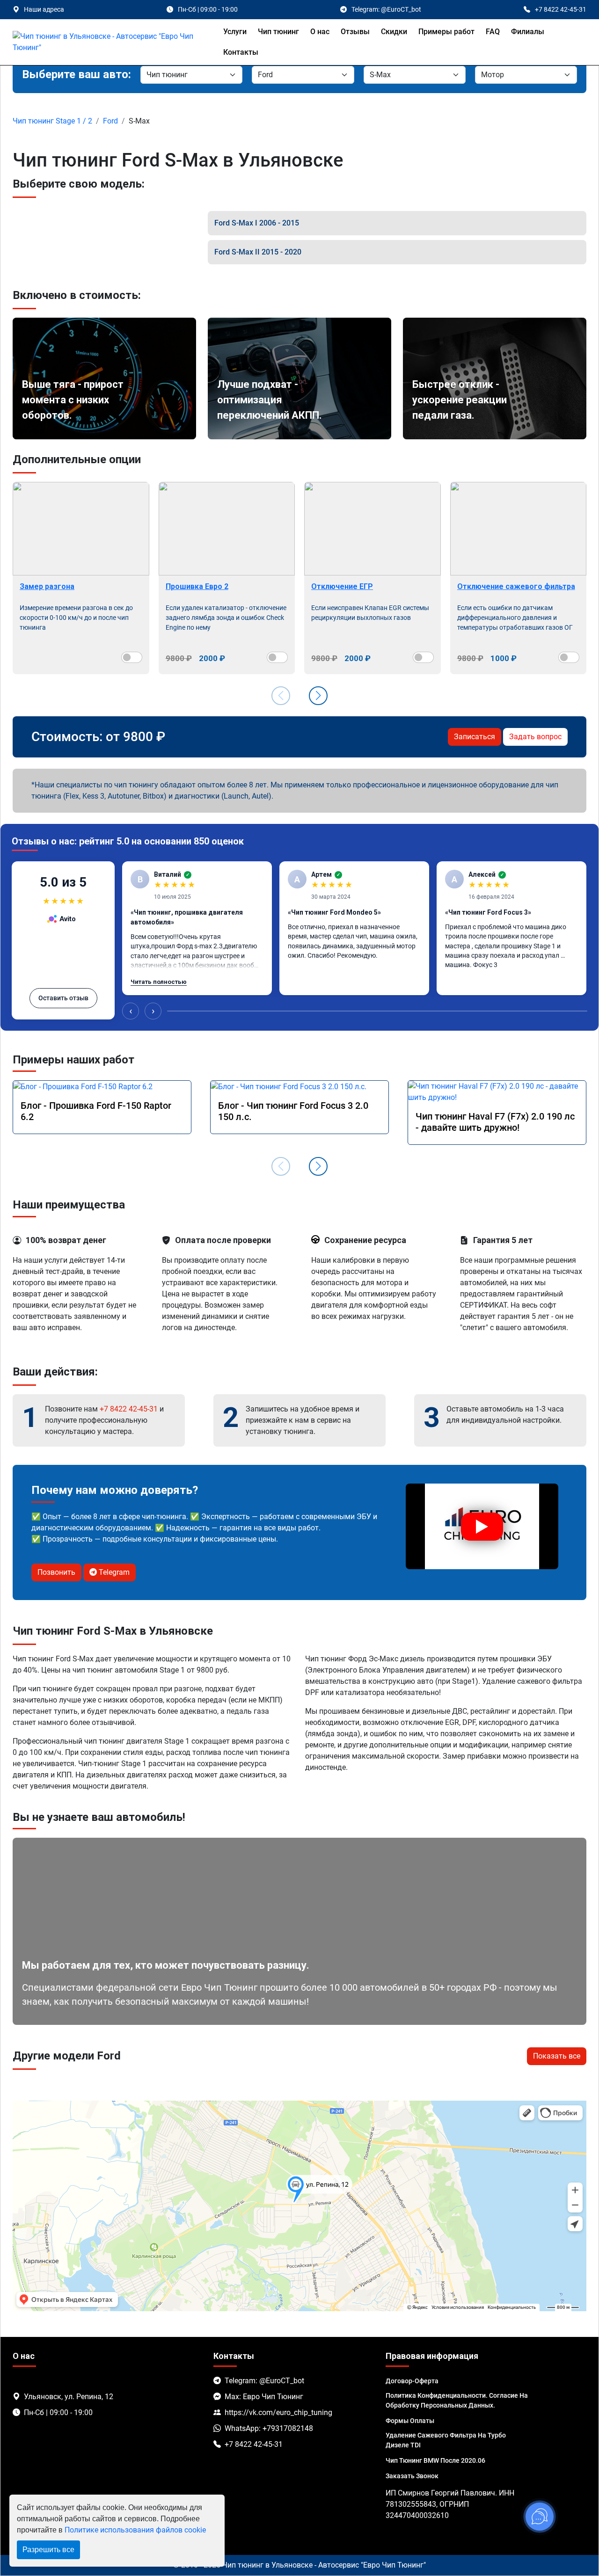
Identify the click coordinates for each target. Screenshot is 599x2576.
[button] (318, 696)
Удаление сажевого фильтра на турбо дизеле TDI (446, 2440)
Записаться (475, 737)
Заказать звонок (412, 2476)
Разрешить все (48, 2550)
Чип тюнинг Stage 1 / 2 (52, 121)
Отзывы (355, 32)
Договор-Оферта (412, 2381)
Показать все (557, 2056)
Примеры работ (446, 32)
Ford (110, 121)
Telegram (113, 1572)
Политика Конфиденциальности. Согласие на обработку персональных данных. (457, 2400)
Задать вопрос (535, 737)
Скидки (394, 32)
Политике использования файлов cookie (135, 2530)
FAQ (493, 32)
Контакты (241, 52)
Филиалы (528, 32)
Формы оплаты (410, 2421)
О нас (320, 32)
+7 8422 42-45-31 (129, 1409)
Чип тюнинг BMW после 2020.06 (435, 2460)
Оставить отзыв (63, 998)
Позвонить (56, 1572)
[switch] (132, 657)
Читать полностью (159, 982)
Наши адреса (44, 9)
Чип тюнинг (278, 32)
